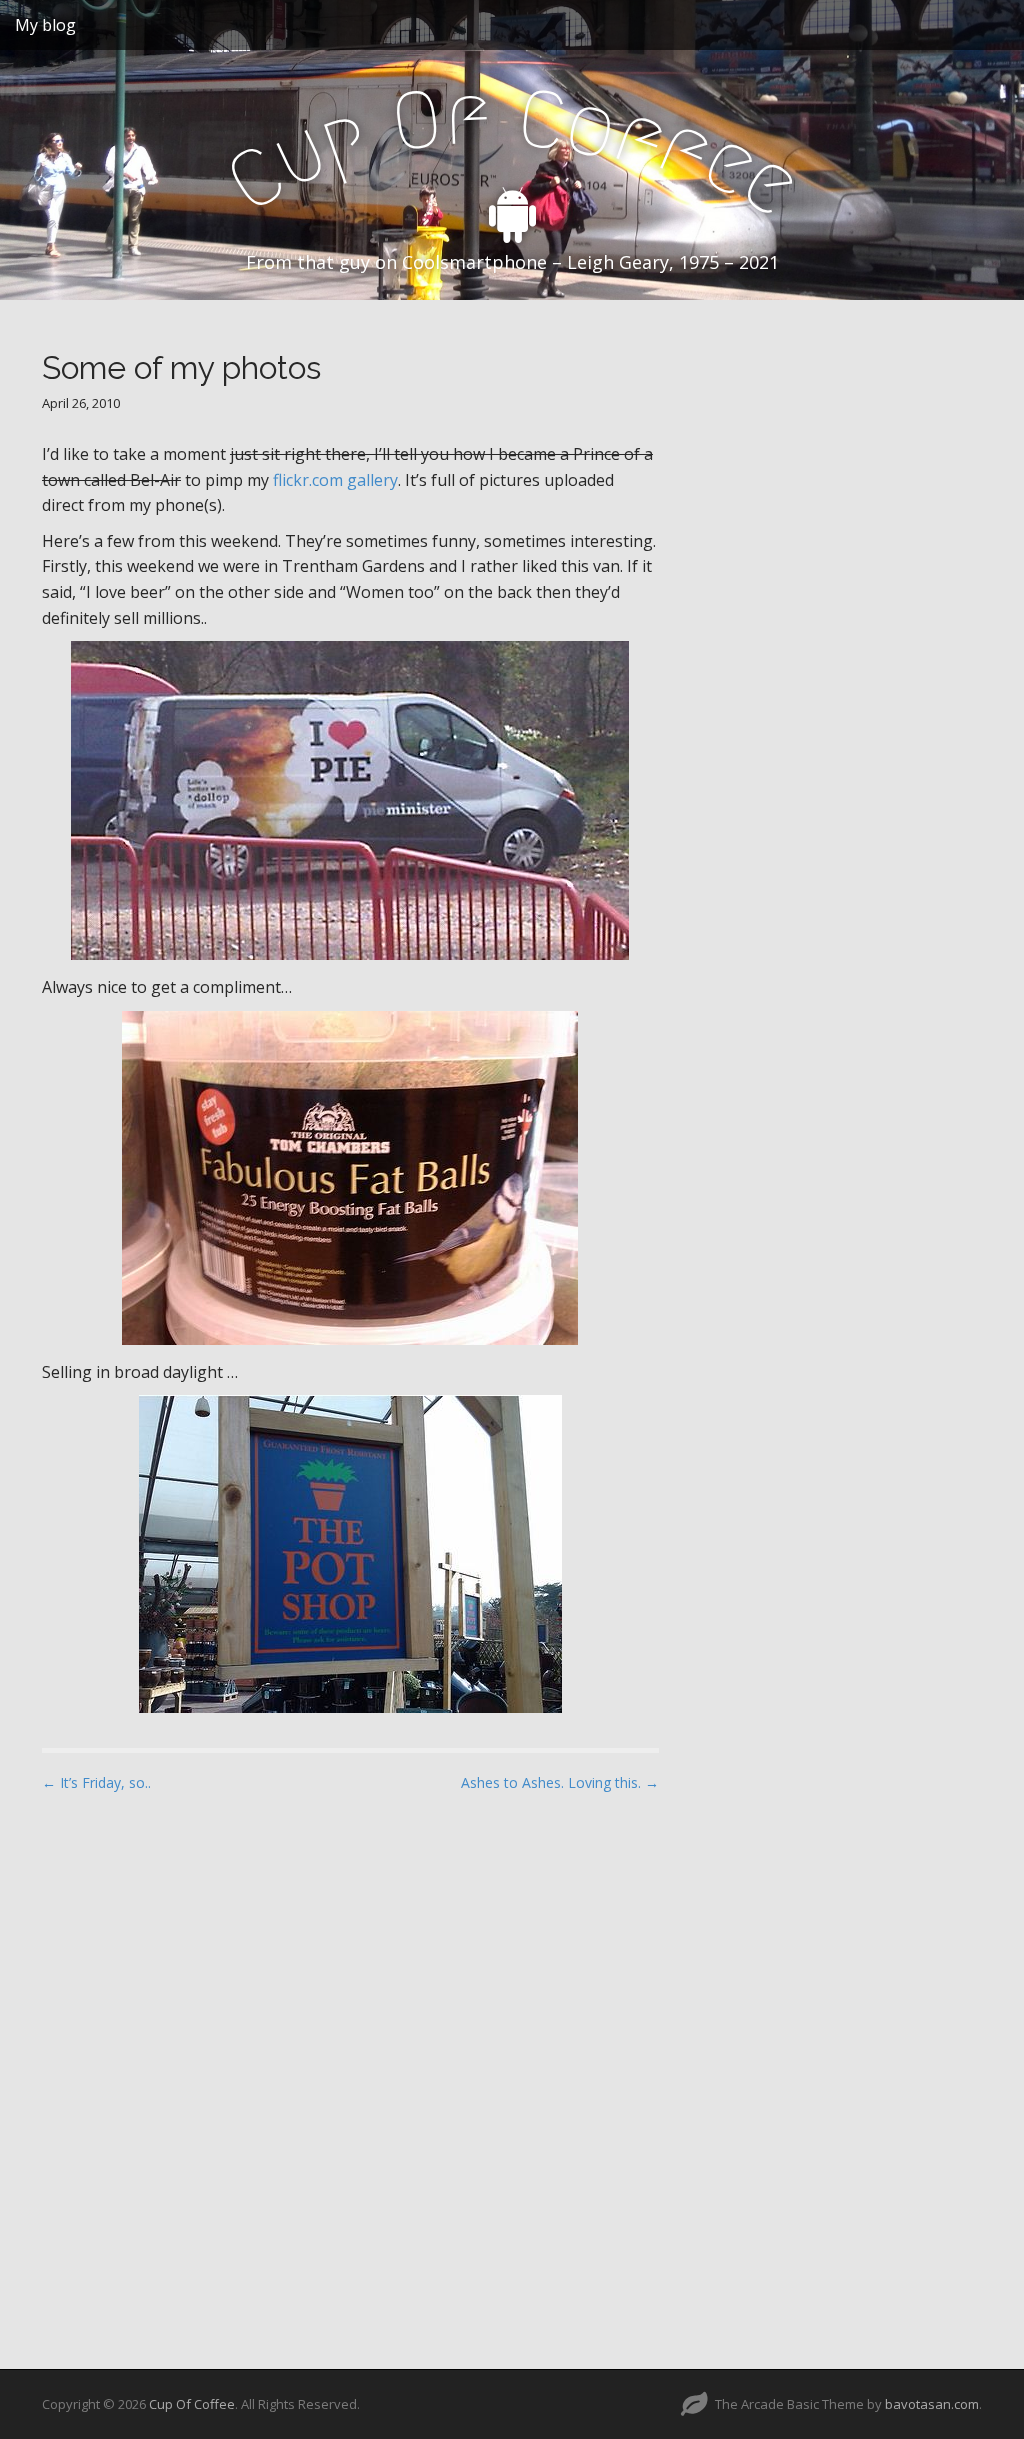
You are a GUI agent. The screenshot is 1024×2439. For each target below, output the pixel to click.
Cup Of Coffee (192, 2404)
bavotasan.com (932, 2404)
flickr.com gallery (335, 480)
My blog (45, 25)
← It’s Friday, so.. (96, 1782)
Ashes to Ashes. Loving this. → (560, 1782)
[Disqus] (350, 2063)
